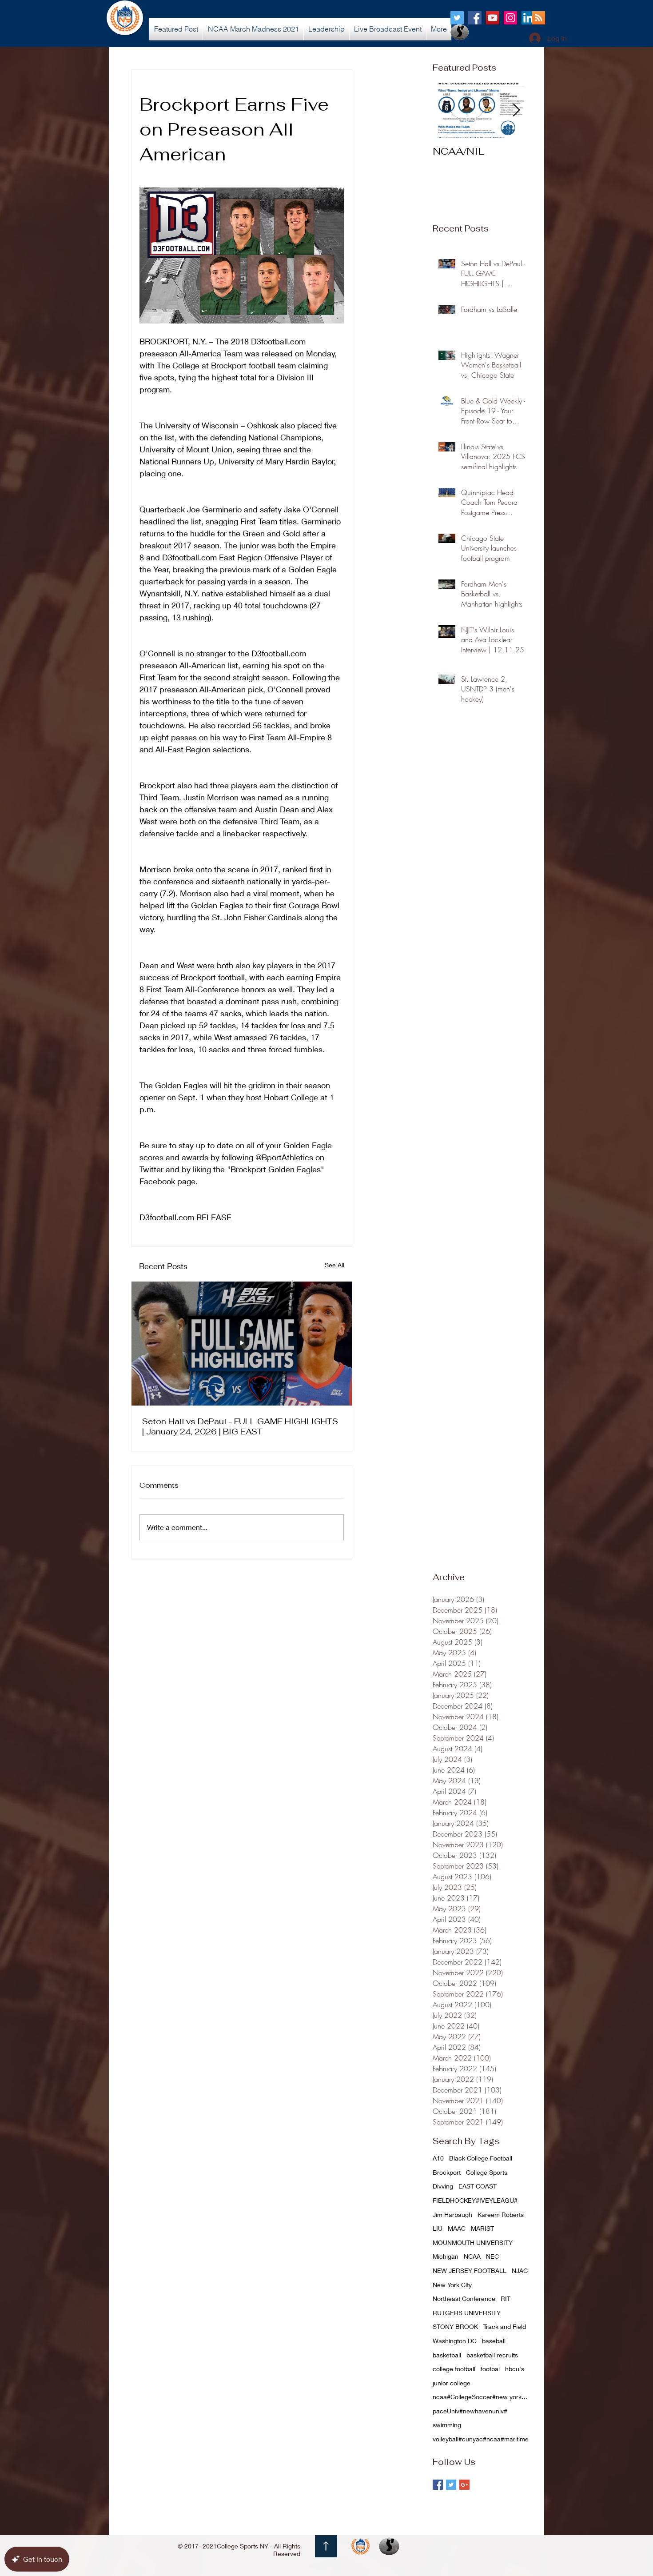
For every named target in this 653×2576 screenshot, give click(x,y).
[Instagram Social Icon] (510, 18)
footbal (490, 2369)
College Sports (487, 2172)
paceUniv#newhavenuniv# (470, 2411)
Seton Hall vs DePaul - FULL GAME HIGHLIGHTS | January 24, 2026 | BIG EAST (240, 1426)
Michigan (446, 2256)
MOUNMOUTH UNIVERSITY (473, 2243)
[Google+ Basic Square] (464, 2485)
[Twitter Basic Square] (451, 2485)
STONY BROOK (455, 2326)
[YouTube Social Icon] (493, 18)
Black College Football (481, 2158)
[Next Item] (516, 110)
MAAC (457, 2228)
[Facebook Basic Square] (438, 2485)
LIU (438, 2228)
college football (454, 2369)
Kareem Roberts (501, 2215)
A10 (438, 2158)
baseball (494, 2341)
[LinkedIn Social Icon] (528, 18)
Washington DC (455, 2341)
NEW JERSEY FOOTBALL (470, 2270)
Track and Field (505, 2326)
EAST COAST (478, 2186)
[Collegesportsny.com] (457, 18)
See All (334, 1265)
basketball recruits (492, 2355)
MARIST (482, 2228)
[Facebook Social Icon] (475, 18)
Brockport (447, 2172)
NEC (492, 2256)
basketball (447, 2355)
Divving (443, 2186)
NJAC (520, 2270)
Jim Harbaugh (452, 2215)
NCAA (472, 2256)
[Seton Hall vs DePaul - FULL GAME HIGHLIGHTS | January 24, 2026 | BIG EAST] (242, 1344)
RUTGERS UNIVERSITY (467, 2313)
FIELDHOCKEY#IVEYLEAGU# (475, 2200)
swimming (447, 2425)
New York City (452, 2285)
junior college (452, 2383)
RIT (506, 2298)
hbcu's (515, 2369)
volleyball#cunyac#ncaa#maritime (481, 2439)
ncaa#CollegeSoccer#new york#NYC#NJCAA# (482, 2397)
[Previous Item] (447, 110)
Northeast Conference (464, 2298)
